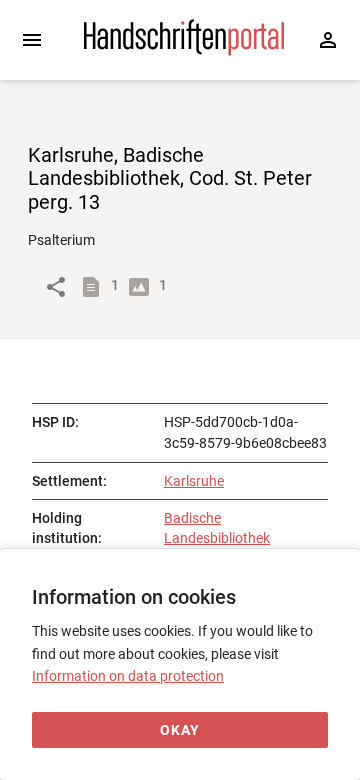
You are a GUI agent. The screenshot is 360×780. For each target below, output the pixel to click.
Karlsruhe (194, 481)
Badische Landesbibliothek (217, 528)
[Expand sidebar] (32, 40)
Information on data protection (128, 676)
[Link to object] (56, 287)
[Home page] (184, 51)
